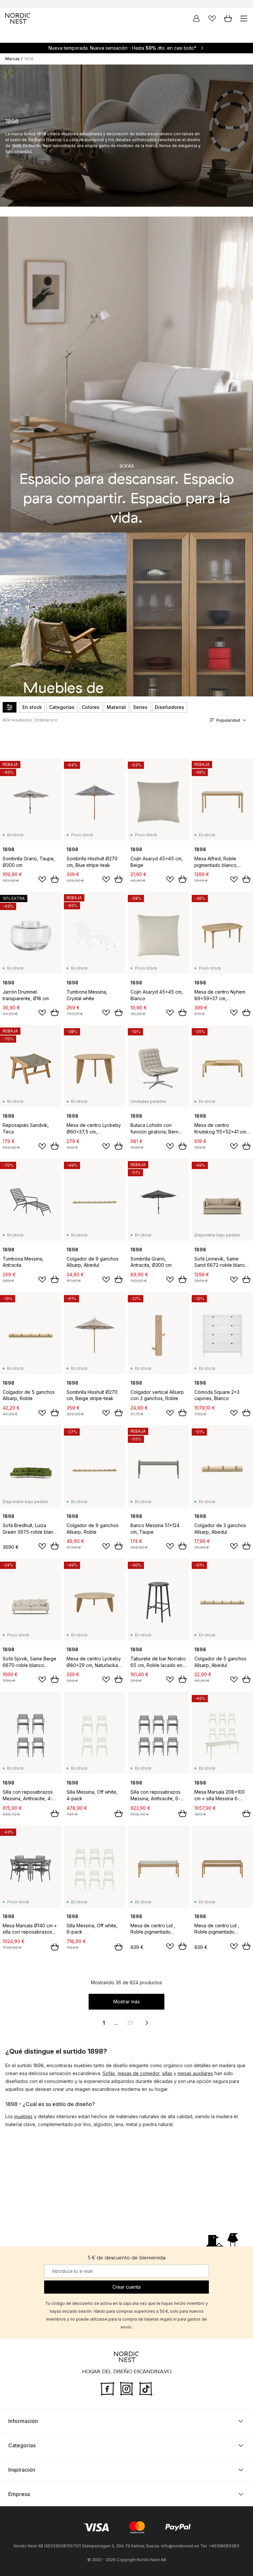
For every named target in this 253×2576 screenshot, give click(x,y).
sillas (167, 2073)
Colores (91, 707)
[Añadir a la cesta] (55, 879)
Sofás (109, 2073)
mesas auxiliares (195, 2073)
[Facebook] (107, 2388)
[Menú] (244, 18)
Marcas (13, 59)
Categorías (62, 707)
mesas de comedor (139, 2073)
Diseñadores (169, 707)
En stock (32, 707)
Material (116, 707)
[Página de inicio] (18, 18)
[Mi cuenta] (196, 18)
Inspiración (22, 2470)
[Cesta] (228, 18)
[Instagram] (126, 2388)
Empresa (19, 2494)
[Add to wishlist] (42, 879)
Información (23, 2421)
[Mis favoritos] (212, 18)
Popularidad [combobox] (228, 720)
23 (130, 2023)
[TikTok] (146, 2388)
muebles (23, 2116)
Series (140, 707)
